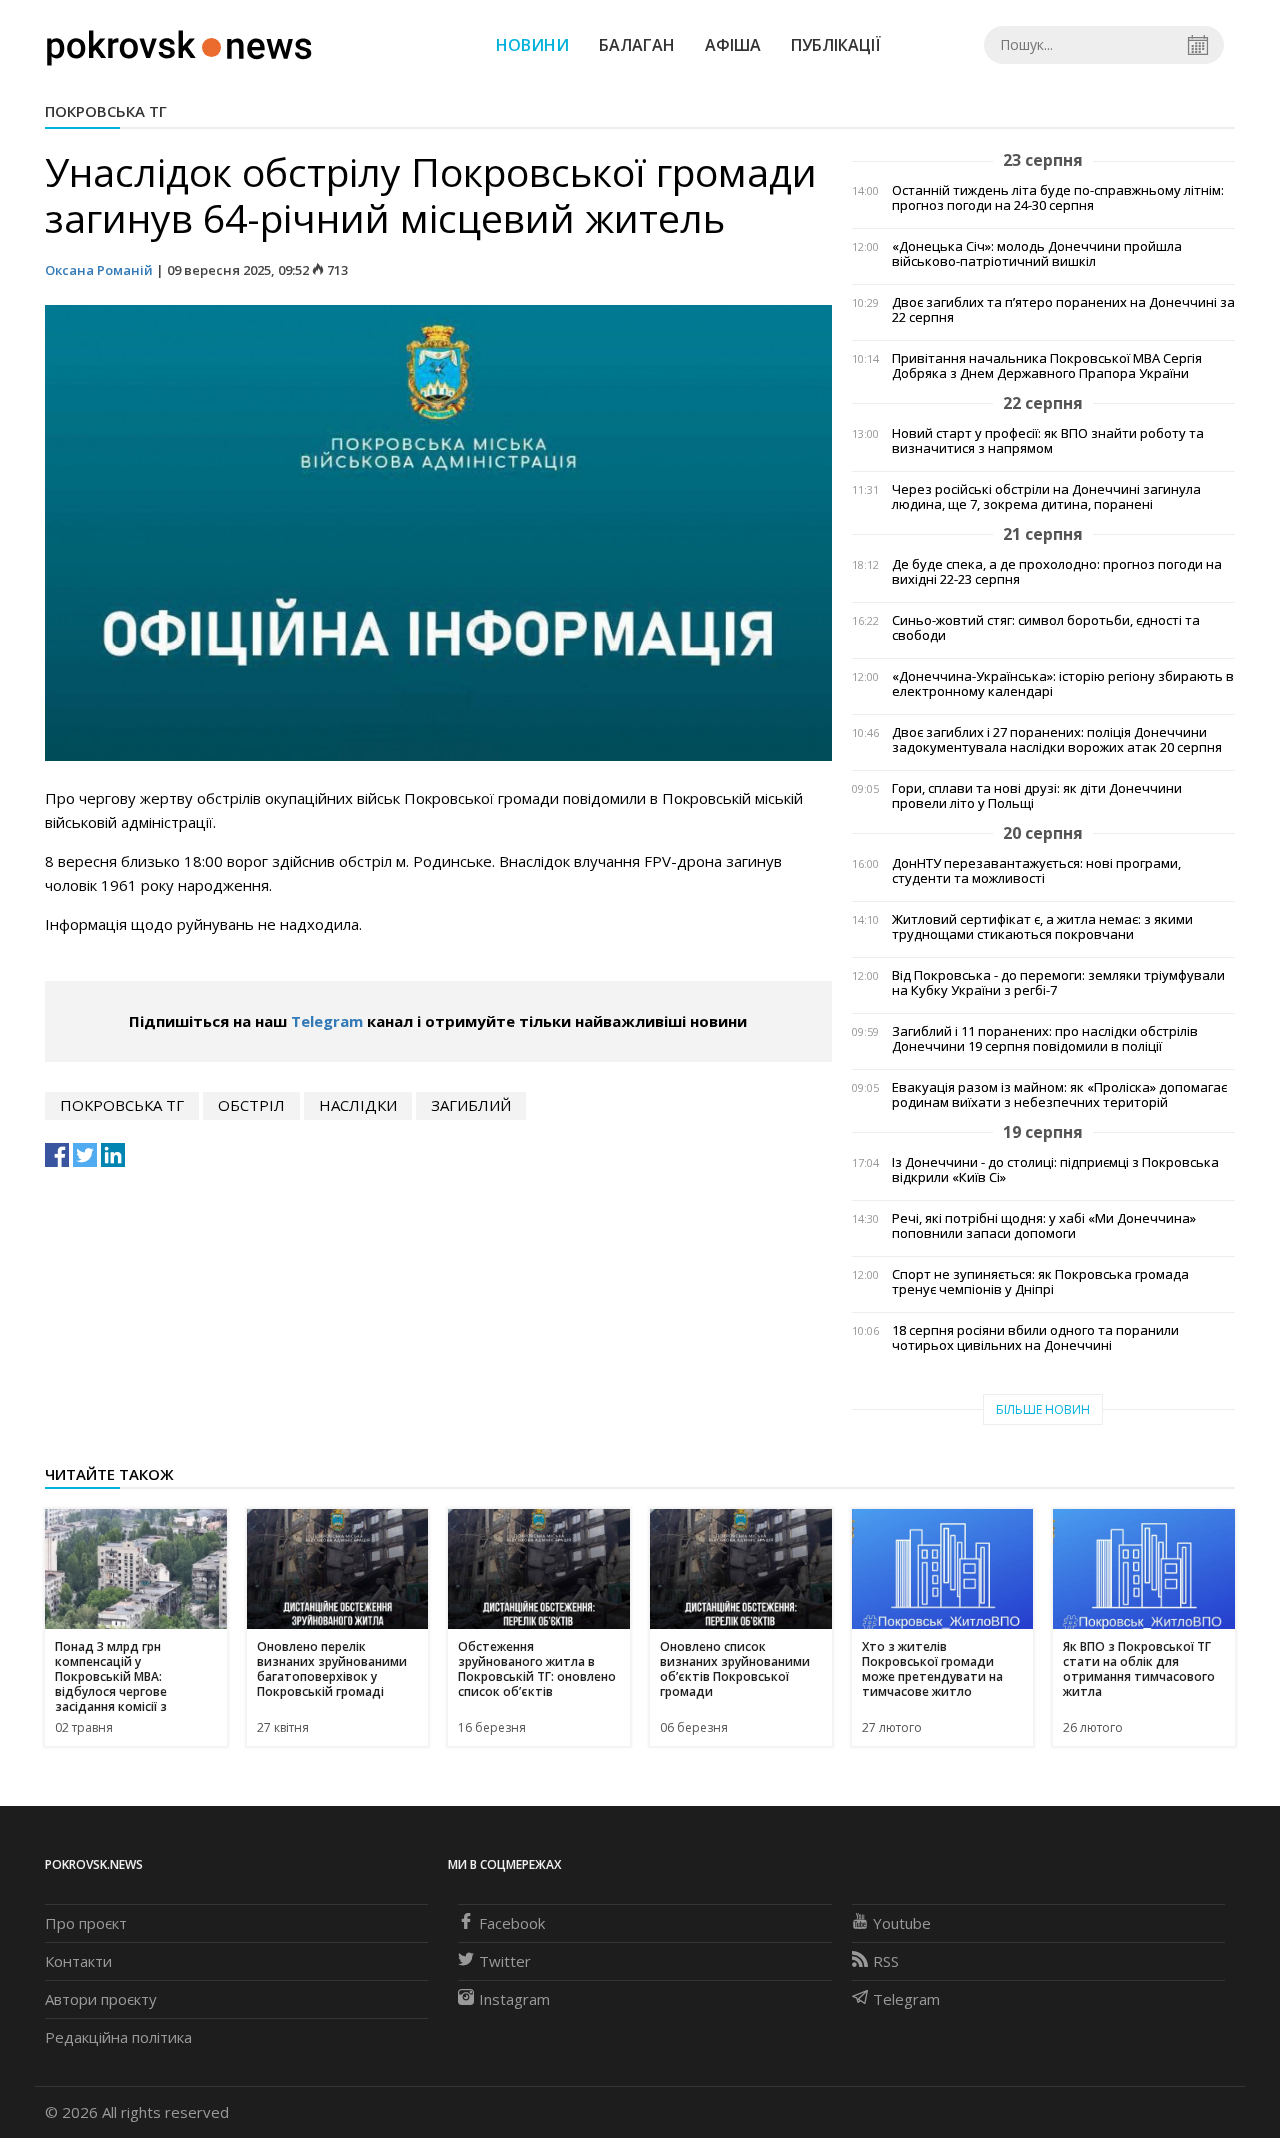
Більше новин (1043, 1409)
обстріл (251, 1105)
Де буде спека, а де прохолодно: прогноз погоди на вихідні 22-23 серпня (1057, 572)
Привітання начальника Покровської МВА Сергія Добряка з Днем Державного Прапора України (1047, 366)
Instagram (514, 1999)
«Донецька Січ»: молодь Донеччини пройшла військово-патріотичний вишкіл (1037, 254)
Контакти (78, 1961)
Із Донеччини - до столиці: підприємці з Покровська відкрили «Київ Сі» (1055, 1170)
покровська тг (122, 1105)
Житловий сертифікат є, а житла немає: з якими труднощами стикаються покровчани (1042, 927)
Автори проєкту (101, 1999)
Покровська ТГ (106, 111)
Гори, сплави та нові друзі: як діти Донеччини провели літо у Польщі (1037, 796)
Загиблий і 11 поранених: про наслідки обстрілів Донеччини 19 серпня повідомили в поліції (1045, 1039)
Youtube (902, 1923)
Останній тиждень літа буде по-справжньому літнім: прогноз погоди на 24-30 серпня (1058, 198)
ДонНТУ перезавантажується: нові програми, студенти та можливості (1036, 871)
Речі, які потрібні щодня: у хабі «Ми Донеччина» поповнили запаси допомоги (1044, 1226)
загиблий (471, 1105)
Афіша (733, 45)
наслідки (358, 1105)
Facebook (512, 1923)
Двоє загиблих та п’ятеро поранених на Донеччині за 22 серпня (1063, 310)
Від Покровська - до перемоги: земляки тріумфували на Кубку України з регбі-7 (1058, 983)
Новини (532, 45)
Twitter (505, 1961)
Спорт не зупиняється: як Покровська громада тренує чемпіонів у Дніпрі (1040, 1282)
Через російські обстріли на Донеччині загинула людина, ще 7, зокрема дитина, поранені (1046, 497)
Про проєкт (86, 1923)
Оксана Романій (99, 270)
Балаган (637, 45)
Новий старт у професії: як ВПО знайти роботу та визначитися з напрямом (1048, 441)
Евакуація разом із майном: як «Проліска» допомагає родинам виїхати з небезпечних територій (1059, 1095)
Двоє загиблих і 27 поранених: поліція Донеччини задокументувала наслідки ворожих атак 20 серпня (1057, 740)
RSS (886, 1961)
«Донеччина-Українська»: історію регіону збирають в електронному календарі (1063, 684)
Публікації (836, 45)
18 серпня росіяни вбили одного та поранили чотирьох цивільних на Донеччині (1035, 1338)
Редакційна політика (118, 2037)
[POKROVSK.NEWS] (179, 43)
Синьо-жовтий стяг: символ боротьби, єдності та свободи (1046, 628)
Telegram (327, 1021)
